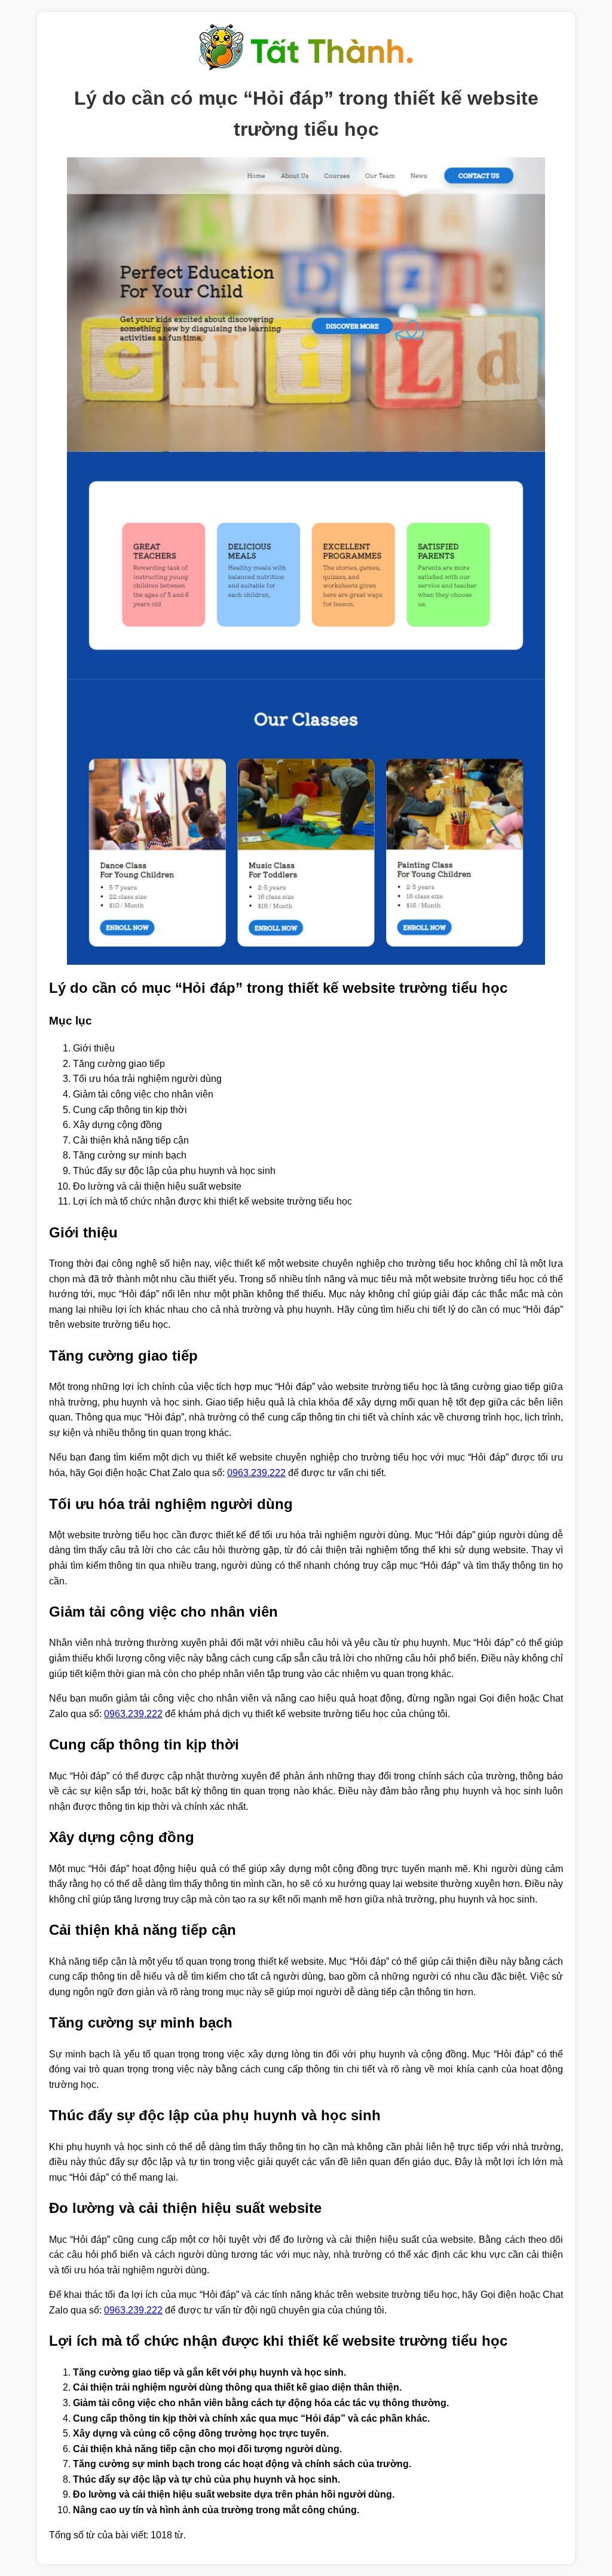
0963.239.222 (256, 1473)
